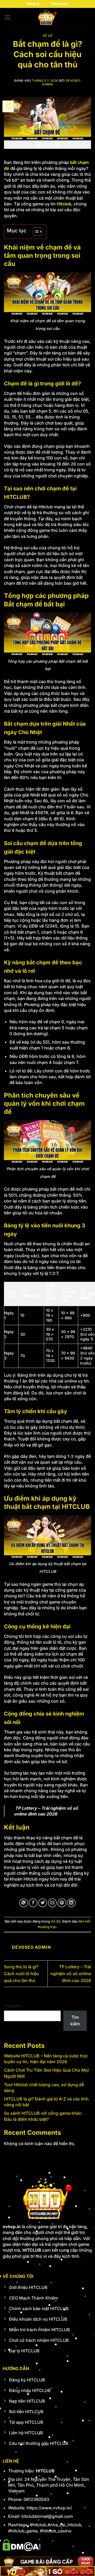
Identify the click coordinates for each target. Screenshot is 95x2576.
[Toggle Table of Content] (35, 232)
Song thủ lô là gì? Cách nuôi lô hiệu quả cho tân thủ (22, 1973)
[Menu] (8, 17)
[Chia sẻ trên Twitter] (43, 1903)
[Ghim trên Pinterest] (62, 1903)
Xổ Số (48, 36)
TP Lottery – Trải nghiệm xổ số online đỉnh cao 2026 (71, 1973)
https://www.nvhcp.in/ (49, 2508)
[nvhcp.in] (47, 17)
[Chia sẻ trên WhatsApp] (24, 1903)
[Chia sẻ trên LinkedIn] (71, 1903)
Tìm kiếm (12, 2006)
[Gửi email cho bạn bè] (52, 1903)
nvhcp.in (12, 2227)
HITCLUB (45, 2471)
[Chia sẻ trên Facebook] (33, 1903)
